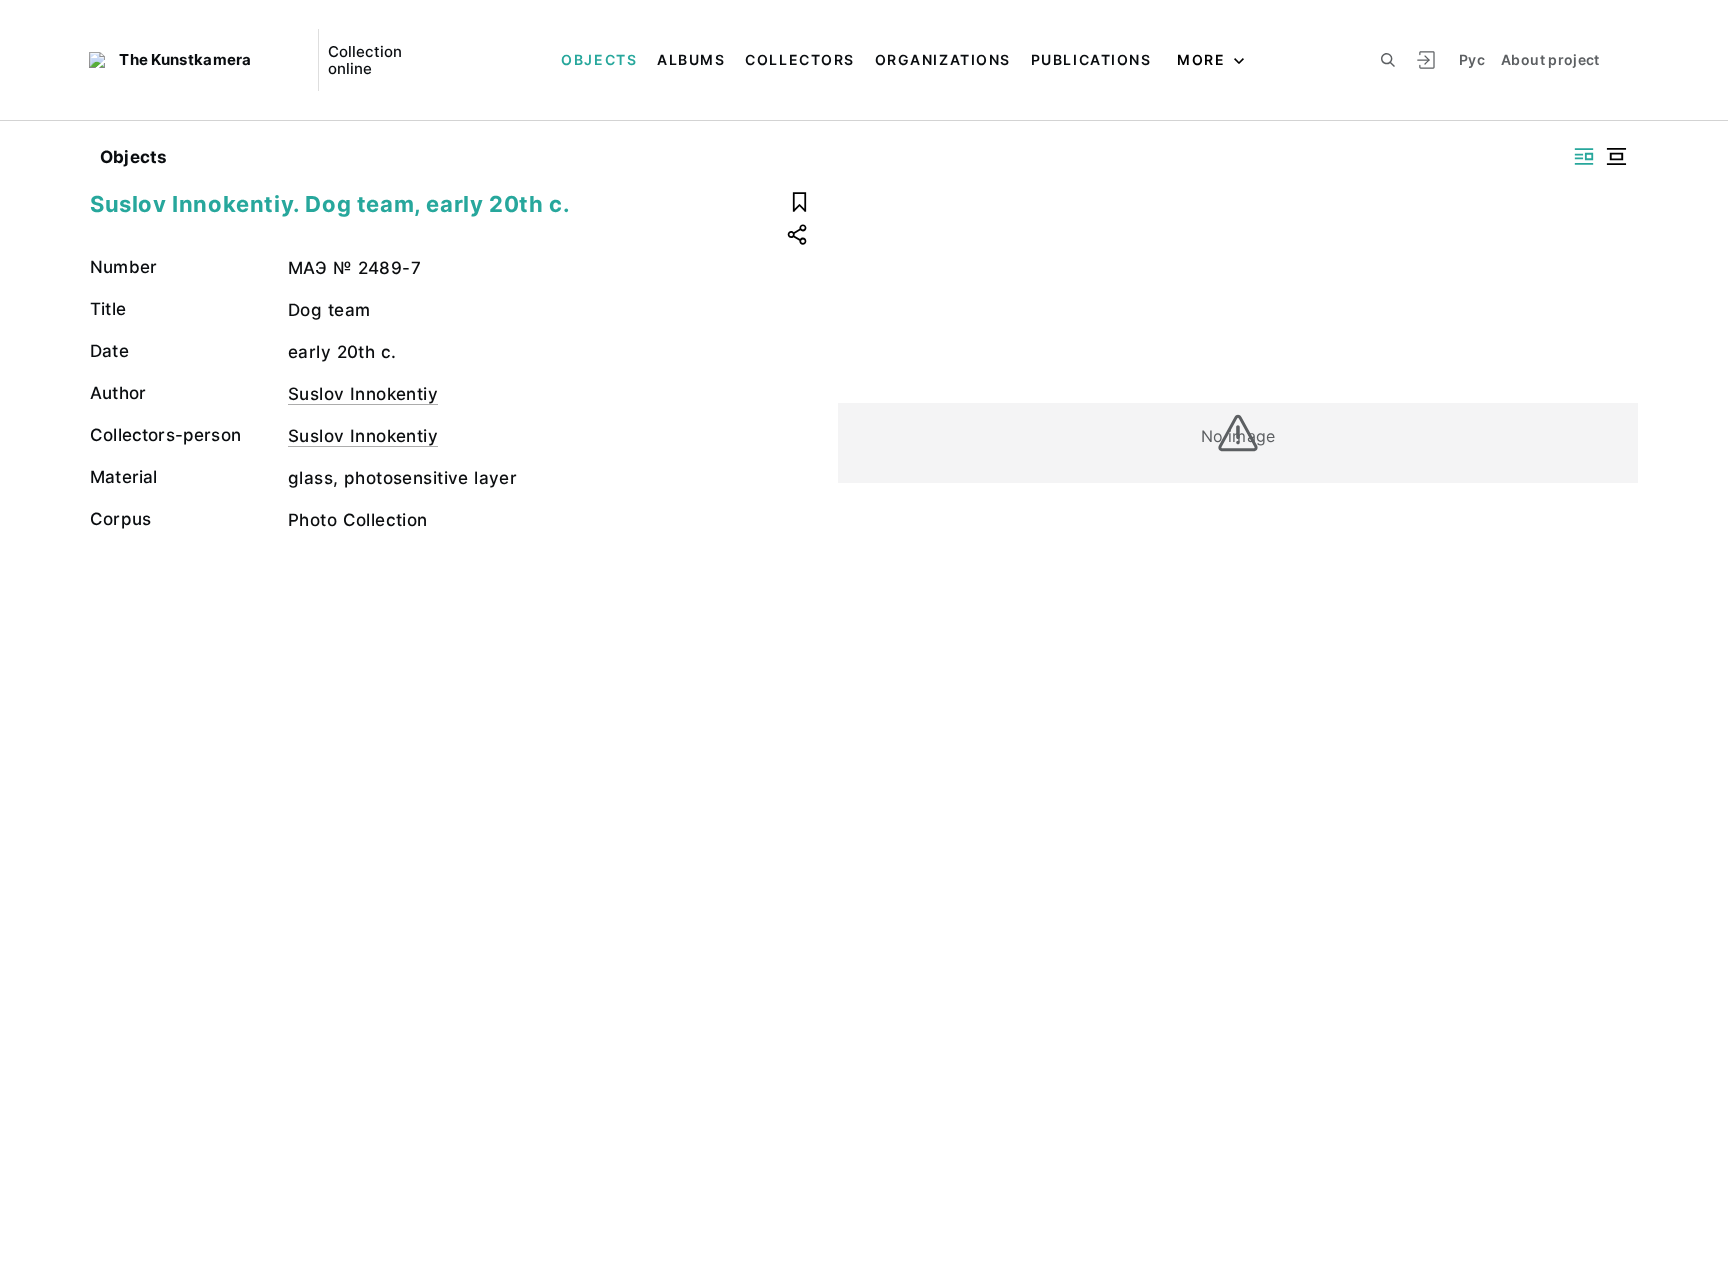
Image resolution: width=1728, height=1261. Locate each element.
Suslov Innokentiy (363, 394)
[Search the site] (1388, 60)
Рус (1472, 59)
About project (1550, 59)
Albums (691, 59)
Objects (599, 59)
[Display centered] (1616, 156)
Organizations (943, 59)
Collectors (799, 59)
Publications (1091, 59)
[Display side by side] (1584, 156)
